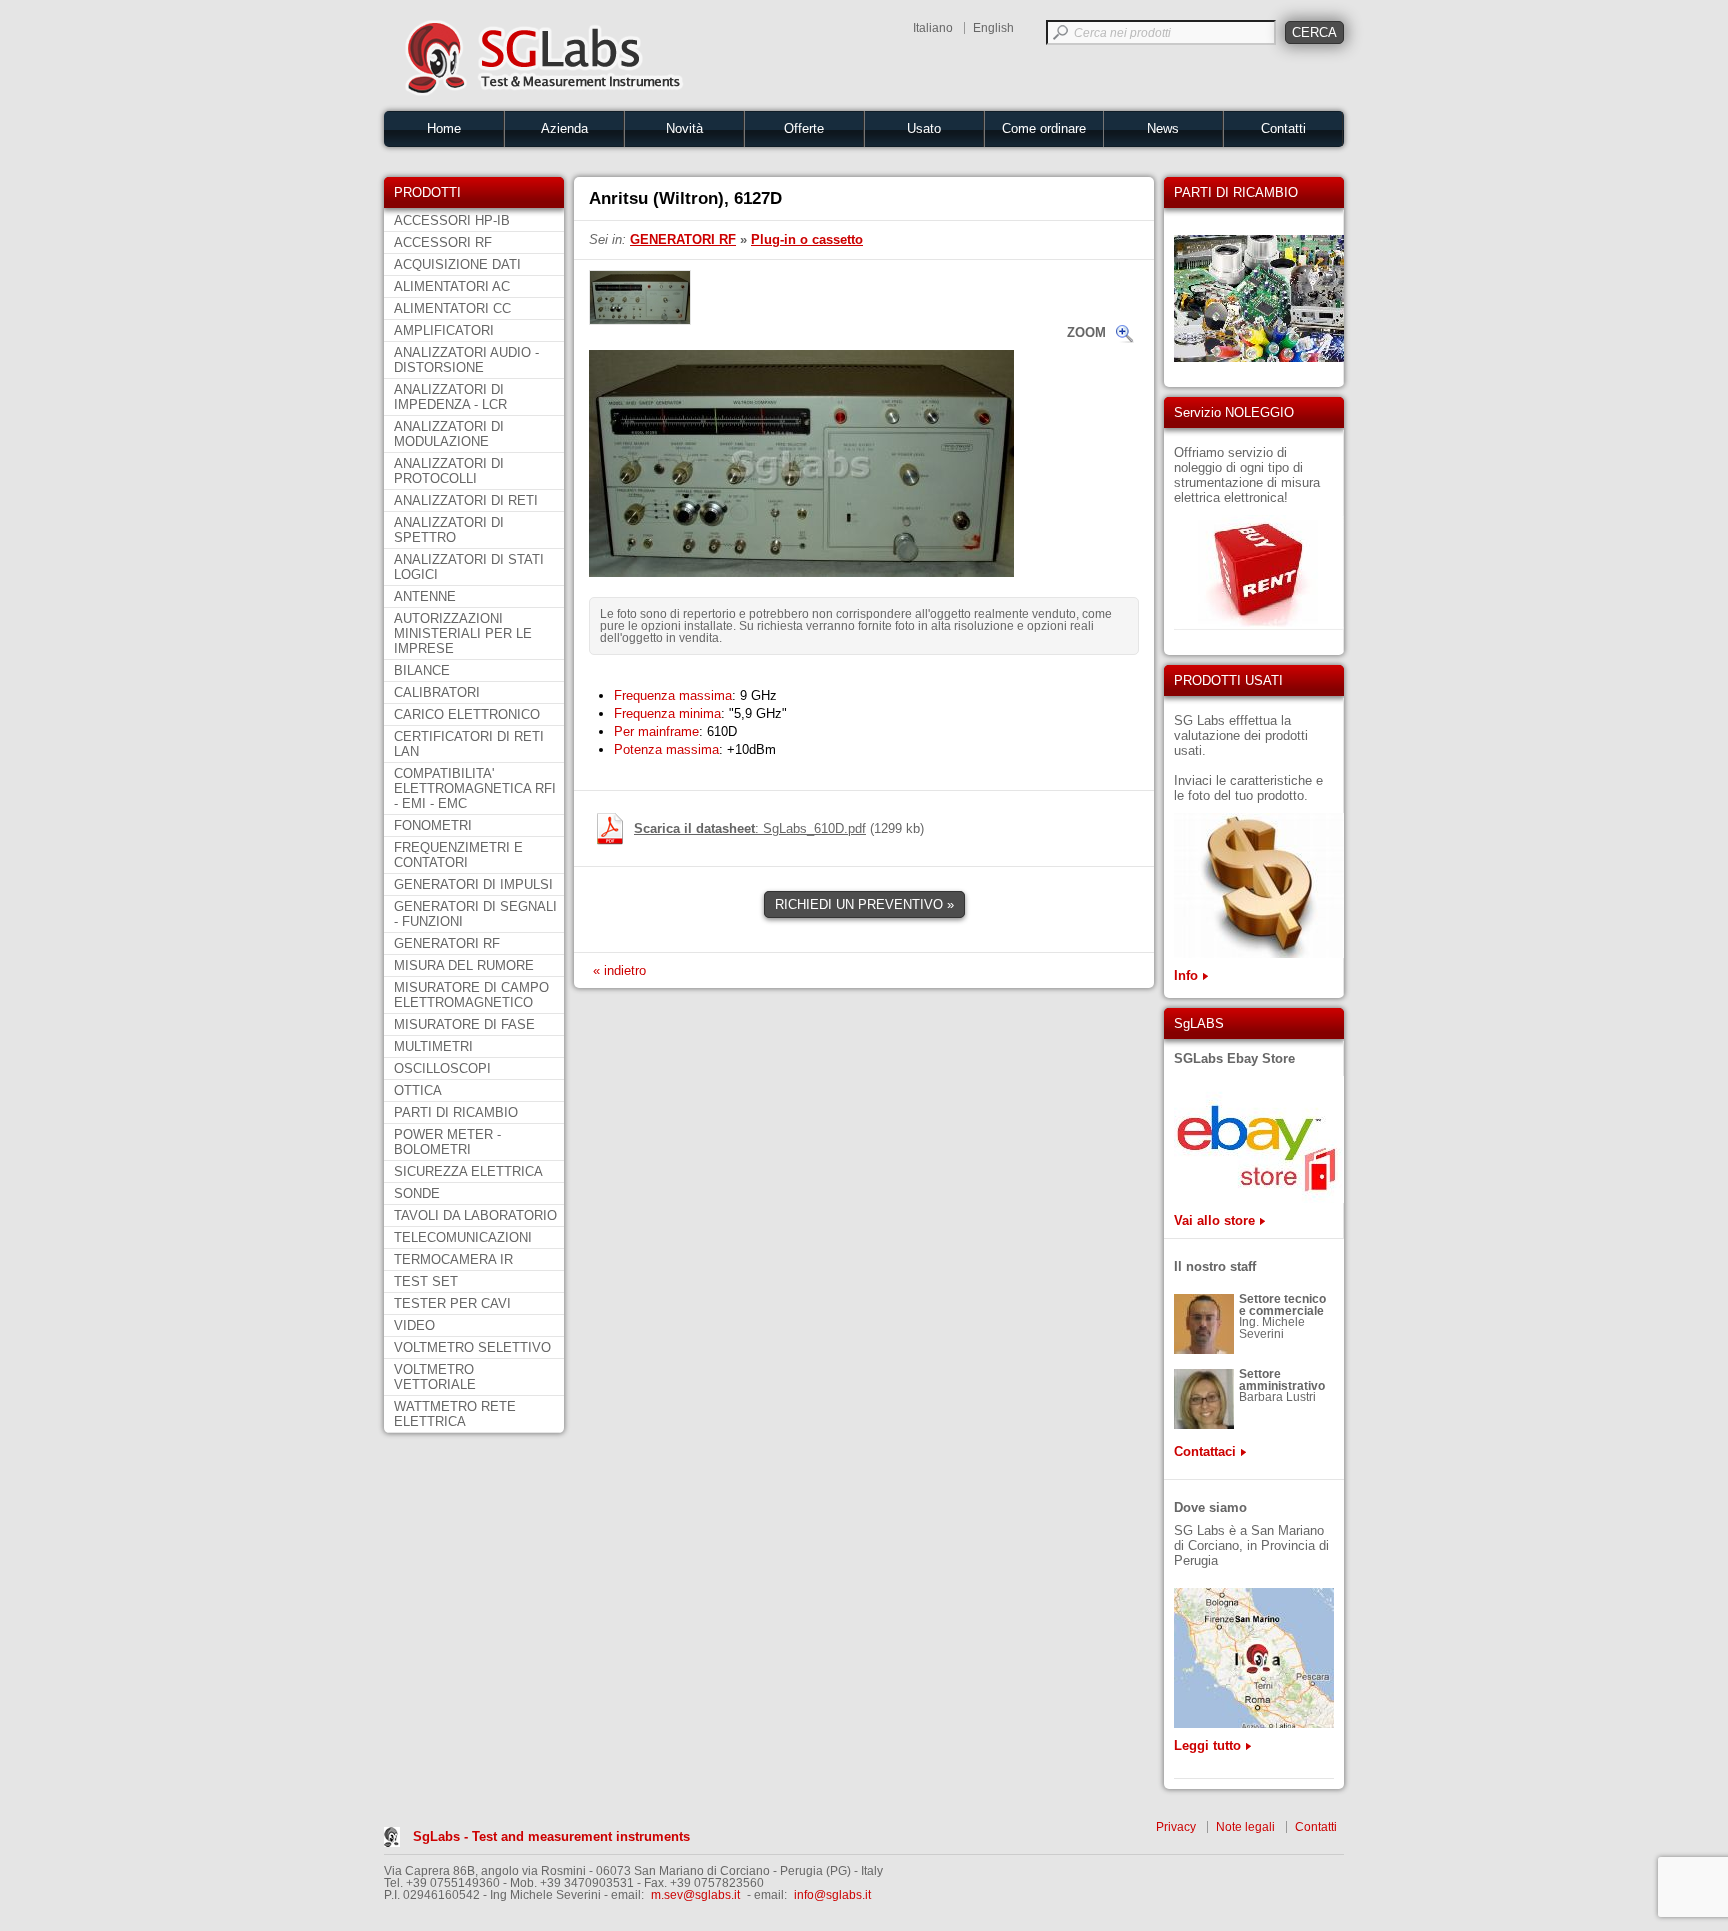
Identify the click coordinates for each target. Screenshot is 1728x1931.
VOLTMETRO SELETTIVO (472, 1347)
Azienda (564, 128)
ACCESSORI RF (443, 242)
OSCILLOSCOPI (442, 1068)
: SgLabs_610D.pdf (750, 828)
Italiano (933, 28)
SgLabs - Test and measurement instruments (551, 1836)
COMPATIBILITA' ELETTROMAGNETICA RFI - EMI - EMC (475, 788)
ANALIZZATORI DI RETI (466, 500)
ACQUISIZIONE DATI (457, 264)
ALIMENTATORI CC (452, 308)
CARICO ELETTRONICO (467, 714)
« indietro (619, 970)
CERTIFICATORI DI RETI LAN (469, 744)
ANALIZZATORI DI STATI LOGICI (469, 567)
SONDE (417, 1193)
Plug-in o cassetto (807, 239)
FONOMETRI (433, 825)
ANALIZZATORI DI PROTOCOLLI (449, 471)
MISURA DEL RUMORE (464, 965)
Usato (924, 128)
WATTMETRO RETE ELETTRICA (455, 1414)
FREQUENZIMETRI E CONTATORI (458, 855)
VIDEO (414, 1325)
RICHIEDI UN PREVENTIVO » (864, 904)
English (993, 28)
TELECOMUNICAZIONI (463, 1237)
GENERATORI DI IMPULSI (473, 884)
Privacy (1176, 1827)
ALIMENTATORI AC (452, 286)
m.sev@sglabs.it (695, 1895)
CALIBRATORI (437, 692)
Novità (684, 128)
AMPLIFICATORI (444, 330)
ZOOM (1086, 332)
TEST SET (426, 1281)
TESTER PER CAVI (452, 1303)
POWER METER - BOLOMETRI (447, 1142)
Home (444, 128)
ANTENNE (425, 596)
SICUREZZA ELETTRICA (468, 1171)
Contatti (1283, 128)
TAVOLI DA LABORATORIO (475, 1215)
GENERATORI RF (447, 943)
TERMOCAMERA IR (453, 1259)
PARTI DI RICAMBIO (456, 1112)
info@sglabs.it (832, 1895)
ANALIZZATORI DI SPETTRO (449, 530)
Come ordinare (1044, 128)
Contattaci (1205, 1451)
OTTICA (418, 1090)
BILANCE (422, 670)
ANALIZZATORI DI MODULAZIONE (449, 434)
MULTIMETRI (433, 1046)
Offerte (804, 128)
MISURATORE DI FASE (464, 1024)
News (1163, 128)
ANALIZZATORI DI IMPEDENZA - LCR (450, 397)
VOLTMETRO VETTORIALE (435, 1377)
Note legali (1245, 1827)
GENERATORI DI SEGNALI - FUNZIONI (475, 914)
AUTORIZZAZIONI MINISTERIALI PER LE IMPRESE (463, 633)
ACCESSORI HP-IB (452, 220)
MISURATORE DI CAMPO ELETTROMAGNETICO (471, 995)
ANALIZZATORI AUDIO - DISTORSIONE (466, 360)
